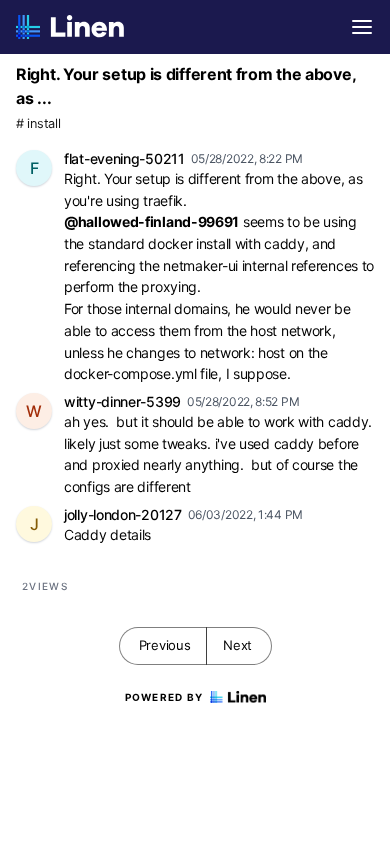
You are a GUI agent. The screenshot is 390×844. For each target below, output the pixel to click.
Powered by (164, 697)
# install (38, 123)
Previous (165, 645)
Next (237, 645)
